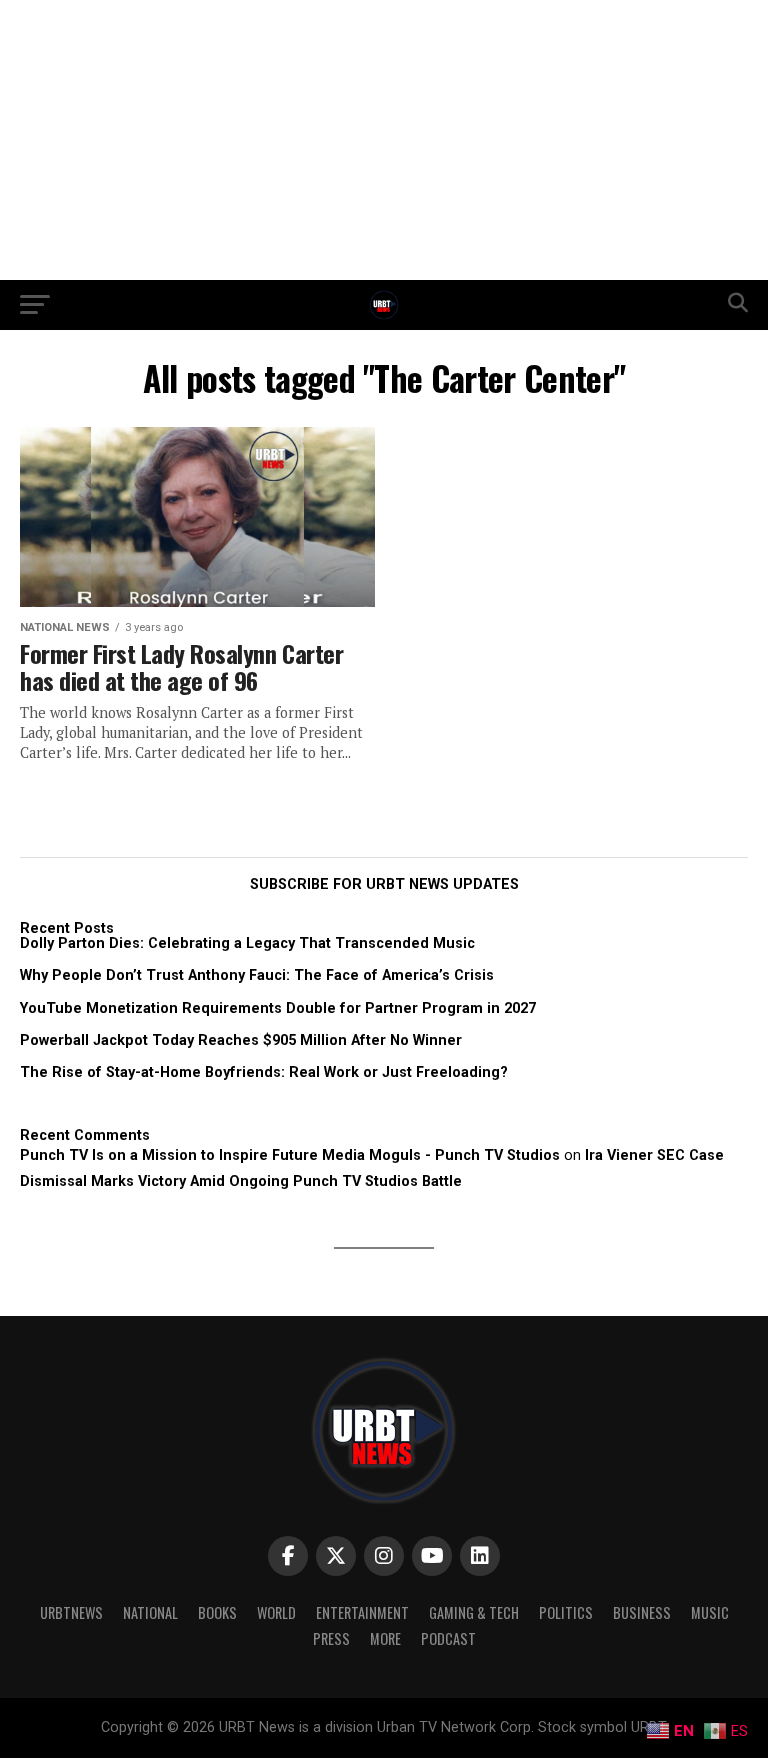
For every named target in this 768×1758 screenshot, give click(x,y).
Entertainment (362, 1612)
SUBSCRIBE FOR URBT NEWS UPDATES (384, 884)
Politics (566, 1612)
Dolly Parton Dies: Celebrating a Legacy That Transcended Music (247, 943)
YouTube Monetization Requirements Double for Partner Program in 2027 (278, 1008)
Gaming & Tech (474, 1612)
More (385, 1638)
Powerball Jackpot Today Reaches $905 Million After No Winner (241, 1040)
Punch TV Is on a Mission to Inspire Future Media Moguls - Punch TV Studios (290, 1155)
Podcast (448, 1638)
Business (642, 1612)
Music (710, 1612)
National (150, 1612)
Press (331, 1638)
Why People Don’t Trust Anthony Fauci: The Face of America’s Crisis (257, 975)
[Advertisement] (384, 140)
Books (217, 1612)
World (276, 1612)
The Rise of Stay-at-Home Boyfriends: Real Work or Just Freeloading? (264, 1072)
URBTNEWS (71, 1612)
